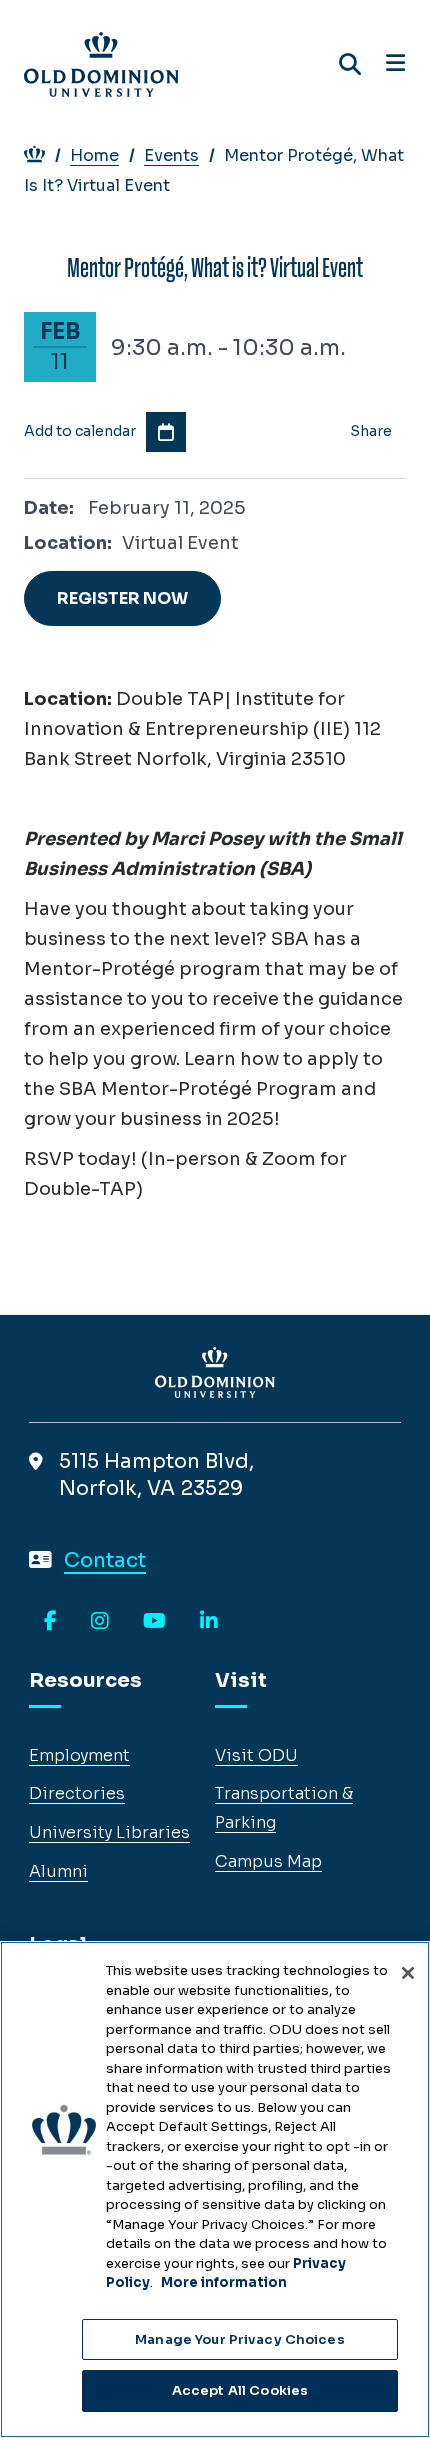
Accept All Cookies (240, 2390)
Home (94, 155)
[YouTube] (154, 1622)
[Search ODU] (350, 64)
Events (171, 155)
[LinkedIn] (209, 1622)
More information (224, 2282)
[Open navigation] (395, 64)
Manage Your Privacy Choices (240, 2339)
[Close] (408, 1973)
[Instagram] (100, 1622)
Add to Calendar (166, 432)
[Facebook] (50, 1622)
